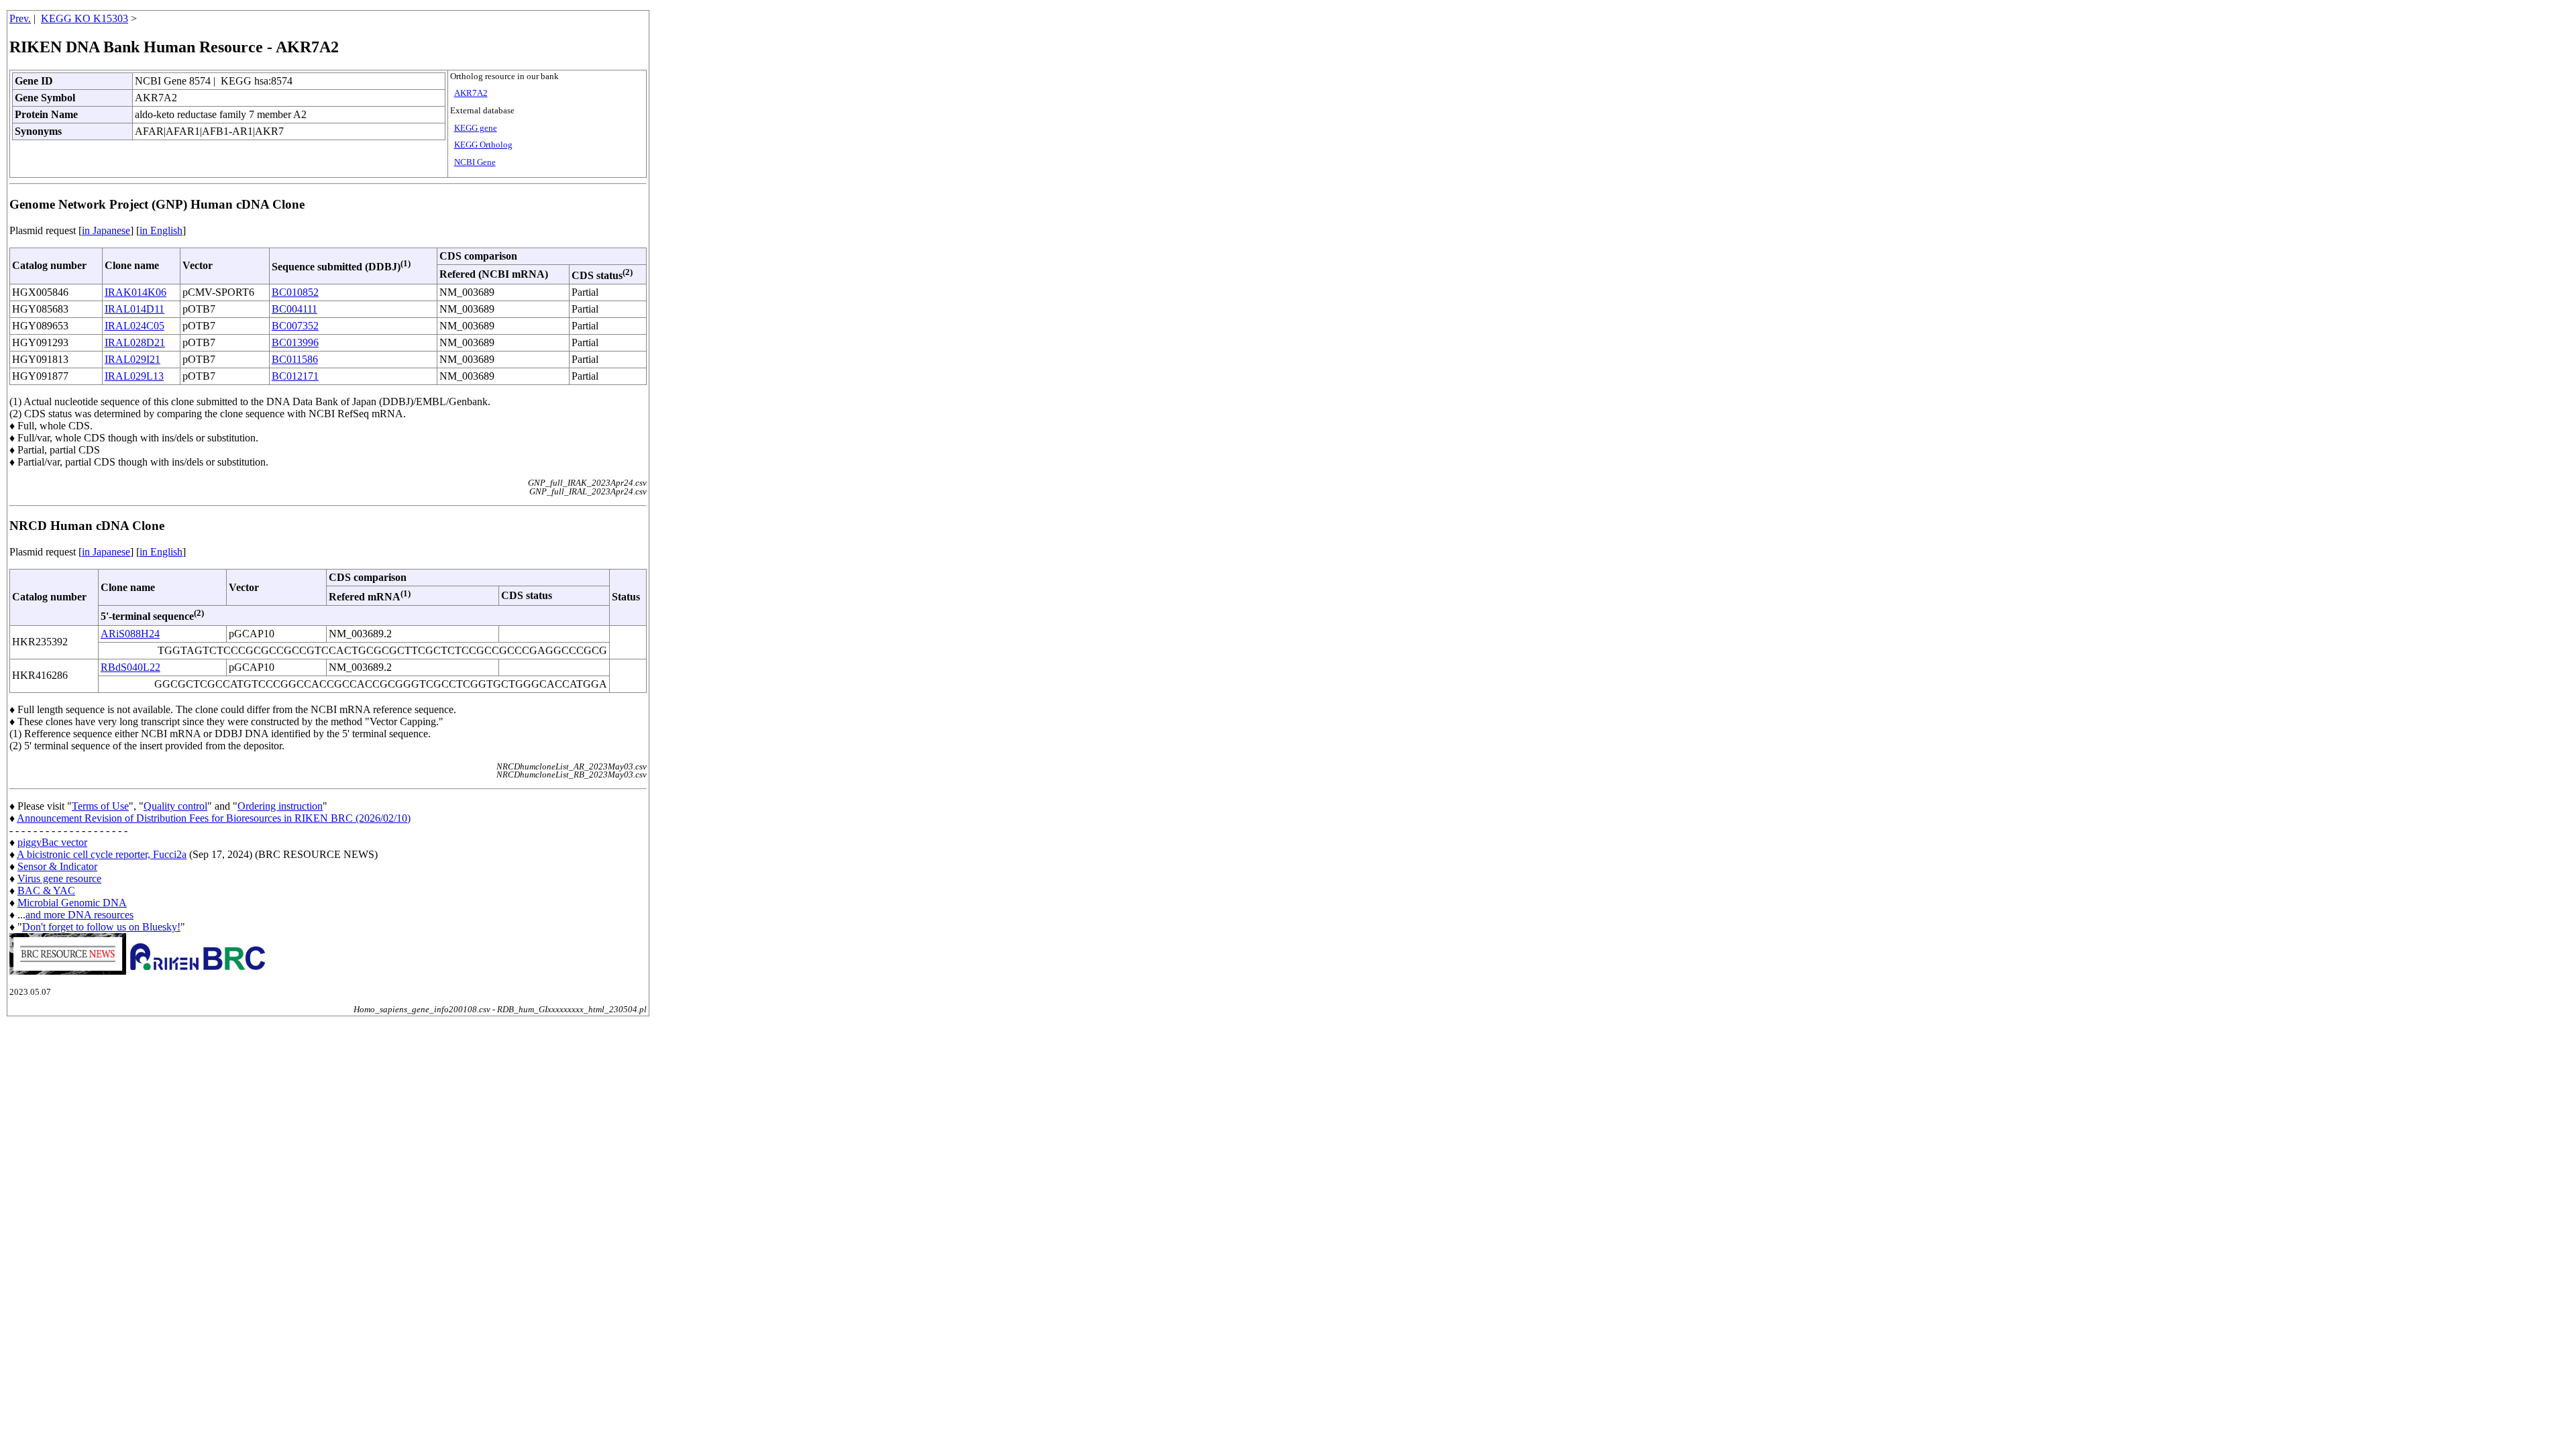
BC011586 (295, 359)
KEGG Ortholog (483, 145)
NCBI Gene (475, 162)
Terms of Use (100, 806)
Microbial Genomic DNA (72, 903)
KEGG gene (476, 128)
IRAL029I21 (132, 359)
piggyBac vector (52, 842)
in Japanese (106, 230)
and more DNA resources (79, 915)
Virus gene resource (59, 878)
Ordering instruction (280, 806)
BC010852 (295, 292)
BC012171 (295, 376)
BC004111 (294, 309)
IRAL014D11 (135, 309)
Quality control (175, 806)
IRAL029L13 (134, 376)
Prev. (20, 18)
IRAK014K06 (136, 292)
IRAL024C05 (135, 326)
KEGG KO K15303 (85, 18)
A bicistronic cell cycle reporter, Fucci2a (102, 854)
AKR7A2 (471, 93)
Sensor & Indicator (57, 866)
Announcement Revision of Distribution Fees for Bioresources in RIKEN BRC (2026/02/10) (214, 818)
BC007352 (295, 326)
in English (161, 230)
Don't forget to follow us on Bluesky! (101, 927)
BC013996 (295, 342)
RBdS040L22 (130, 667)
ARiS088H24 (130, 634)
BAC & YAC (46, 891)
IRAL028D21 (135, 342)
